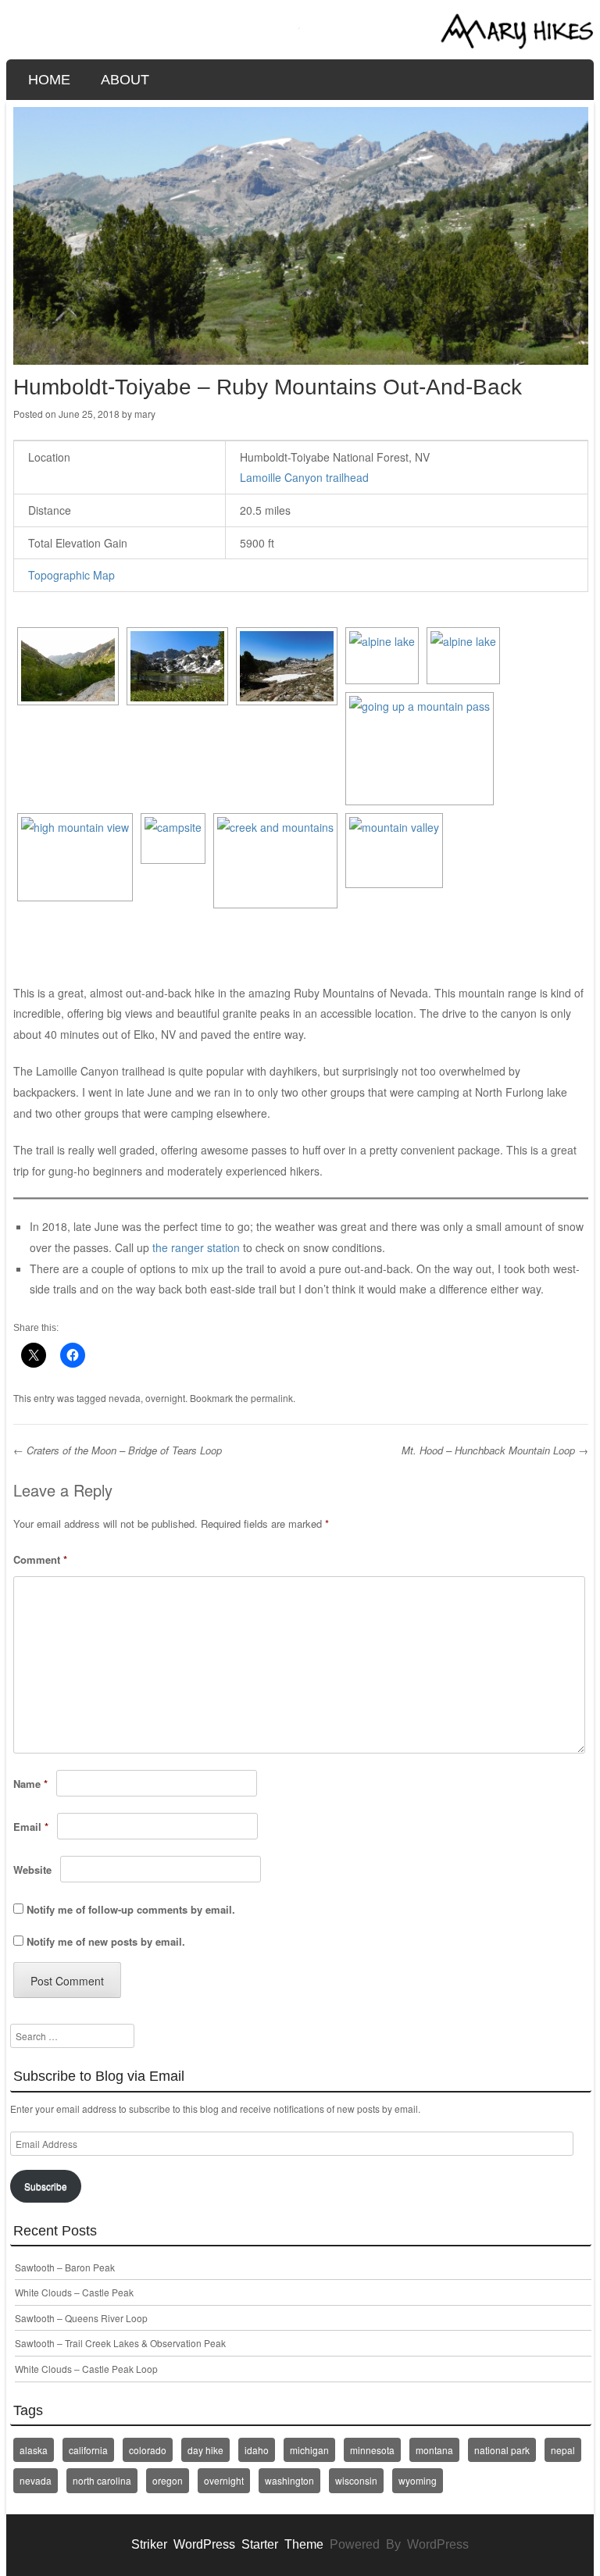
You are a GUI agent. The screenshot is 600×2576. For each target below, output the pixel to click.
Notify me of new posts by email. (106, 1941)
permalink (272, 1398)
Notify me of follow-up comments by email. (131, 1909)
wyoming (418, 2480)
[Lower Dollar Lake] (177, 666)
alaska (34, 2450)
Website (32, 1870)
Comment (40, 1559)
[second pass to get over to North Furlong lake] (420, 749)
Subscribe (46, 2186)
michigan (309, 2450)
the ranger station (196, 1247)
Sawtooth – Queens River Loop (81, 2318)
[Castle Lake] (463, 656)
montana (434, 2450)
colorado (148, 2450)
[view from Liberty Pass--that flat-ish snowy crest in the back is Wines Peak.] (287, 666)
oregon (168, 2480)
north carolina (102, 2480)
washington (289, 2480)
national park (502, 2450)
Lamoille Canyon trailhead (304, 477)
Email (31, 1827)
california (88, 2450)
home (49, 80)
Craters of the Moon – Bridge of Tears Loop (118, 1450)
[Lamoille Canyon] (394, 851)
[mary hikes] (300, 45)
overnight (165, 1398)
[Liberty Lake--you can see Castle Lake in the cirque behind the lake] (382, 656)
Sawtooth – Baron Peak (65, 2267)
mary (145, 414)
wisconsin (356, 2480)
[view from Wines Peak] (75, 858)
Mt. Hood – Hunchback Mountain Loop (495, 1450)
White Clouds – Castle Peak (74, 2292)
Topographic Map (71, 575)
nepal (563, 2450)
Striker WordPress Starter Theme (227, 2544)
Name (30, 1784)
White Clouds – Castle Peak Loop (86, 2369)
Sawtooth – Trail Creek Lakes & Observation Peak (120, 2343)
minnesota (372, 2450)
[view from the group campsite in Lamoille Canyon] (68, 666)
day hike (205, 2450)
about (125, 80)
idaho (257, 2450)
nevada (125, 1398)
